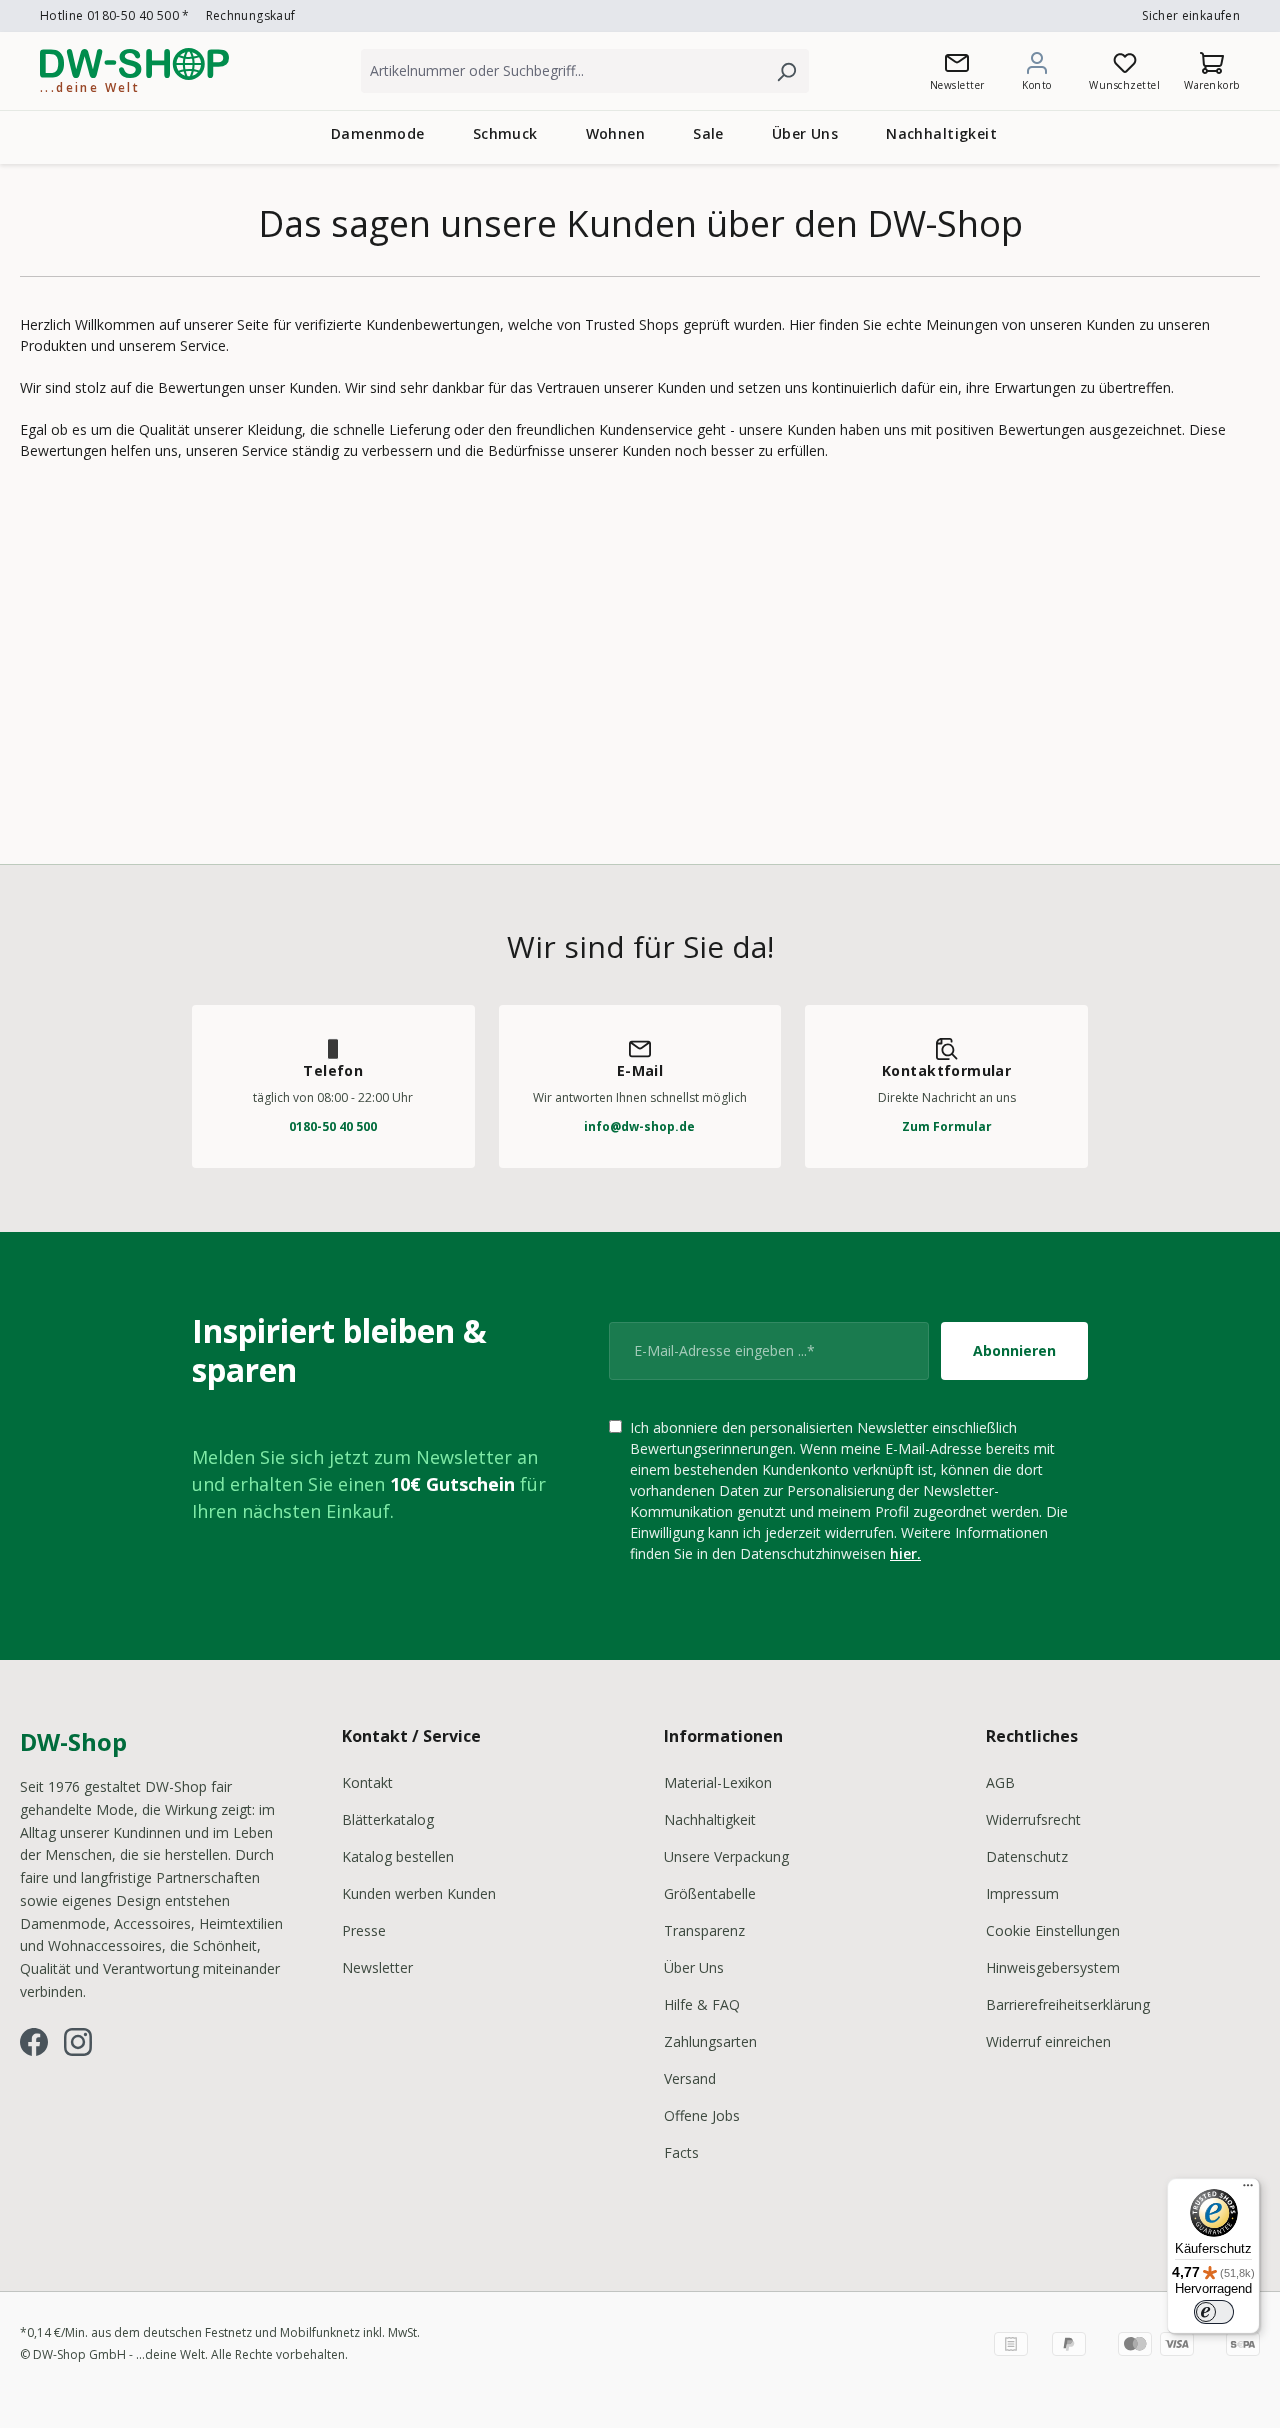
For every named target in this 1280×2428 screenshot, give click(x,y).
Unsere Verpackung (726, 1856)
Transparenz (704, 1930)
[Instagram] (78, 2042)
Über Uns (694, 1967)
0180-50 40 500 (333, 1126)
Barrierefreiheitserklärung (1068, 2004)
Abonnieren (1014, 1350)
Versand (690, 2078)
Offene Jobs (702, 2115)
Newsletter (377, 1967)
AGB (1000, 1782)
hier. (905, 1553)
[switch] (1214, 2312)
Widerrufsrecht (1033, 1819)
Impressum (1022, 1893)
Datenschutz (1027, 1856)
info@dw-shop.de (639, 1126)
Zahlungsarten (710, 2041)
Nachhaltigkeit (710, 1819)
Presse (364, 1930)
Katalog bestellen (398, 1856)
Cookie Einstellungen (1053, 1930)
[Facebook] (34, 2042)
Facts (681, 2152)
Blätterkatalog (388, 1819)
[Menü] (1248, 2190)
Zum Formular (947, 1126)
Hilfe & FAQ (702, 2004)
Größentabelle (710, 1893)
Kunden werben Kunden (419, 1893)
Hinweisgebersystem (1053, 1967)
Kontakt (367, 1782)
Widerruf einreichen (1048, 2041)
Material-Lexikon (718, 1782)
